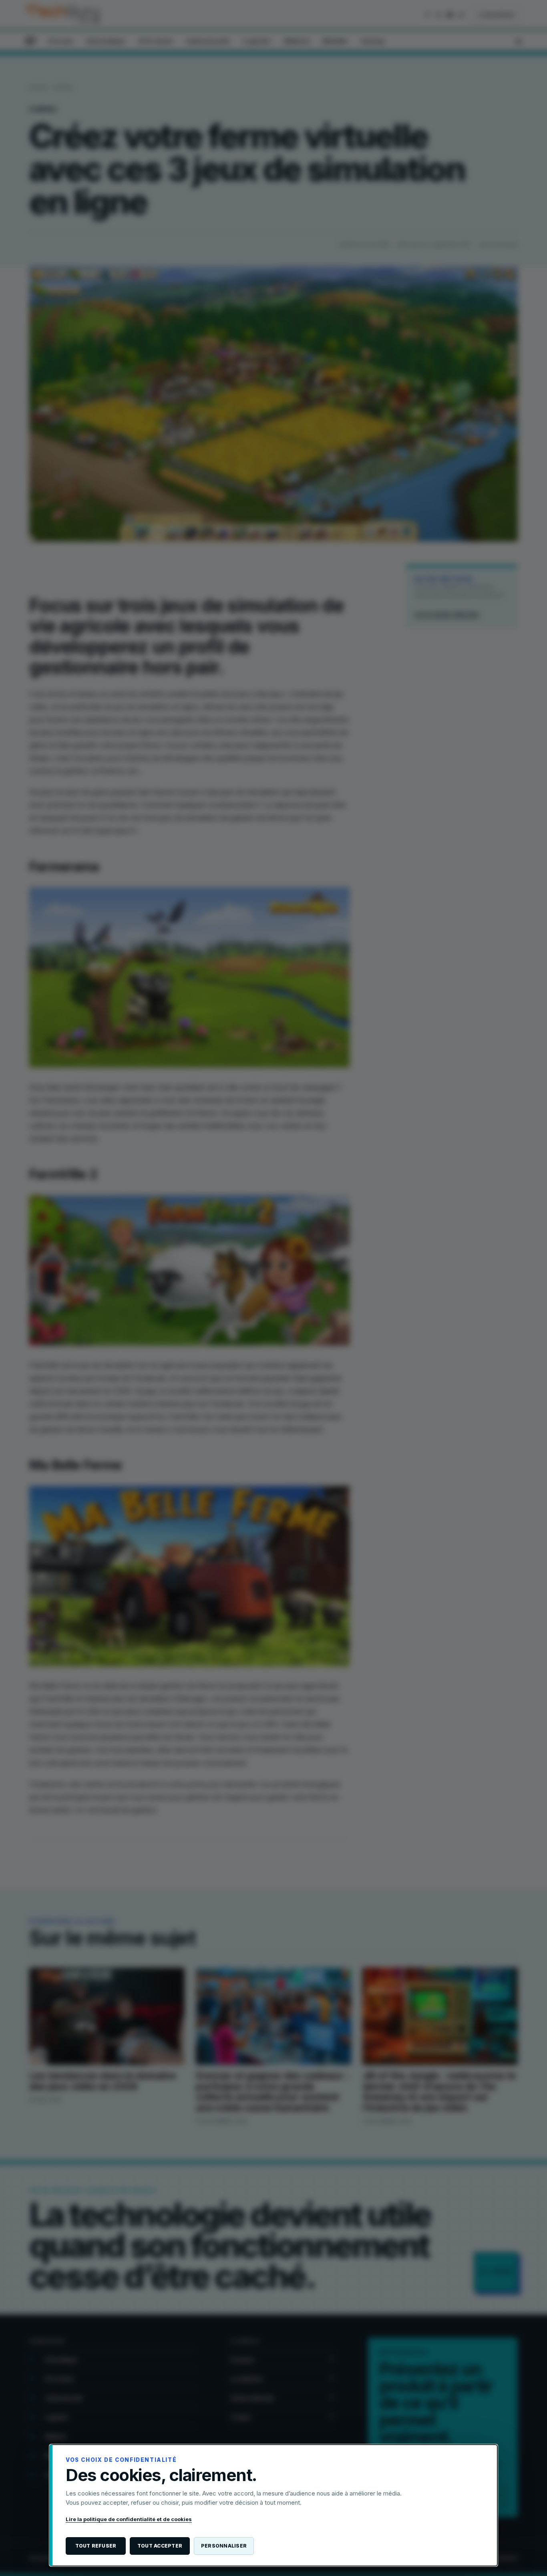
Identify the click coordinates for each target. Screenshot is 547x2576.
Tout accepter (160, 2546)
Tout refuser (96, 2546)
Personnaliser (224, 2546)
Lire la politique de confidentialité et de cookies (129, 2519)
